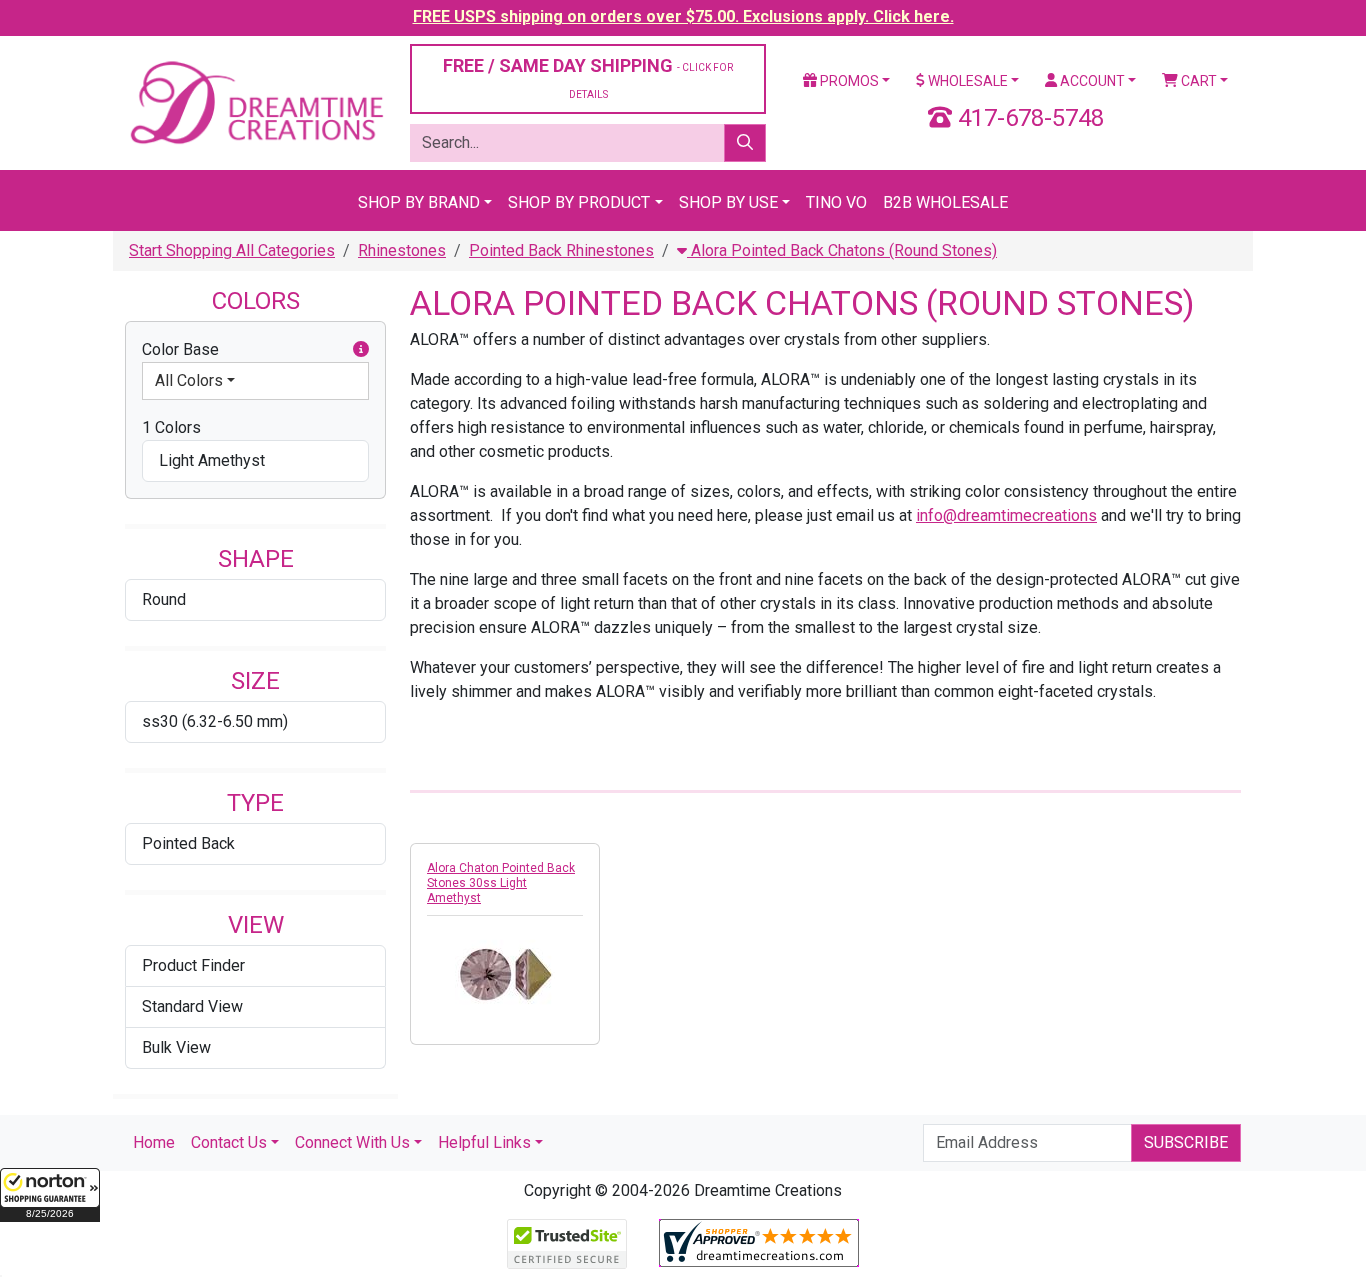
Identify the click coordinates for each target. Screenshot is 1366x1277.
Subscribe (1186, 1142)
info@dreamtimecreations (1006, 515)
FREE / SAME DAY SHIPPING (588, 77)
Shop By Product (579, 202)
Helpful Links (484, 1142)
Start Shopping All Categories (232, 250)
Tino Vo (836, 202)
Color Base (180, 349)
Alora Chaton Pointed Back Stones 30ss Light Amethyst (501, 883)
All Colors (189, 380)
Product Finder (193, 965)
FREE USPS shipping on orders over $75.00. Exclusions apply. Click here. (683, 16)
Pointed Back (188, 843)
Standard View (192, 1006)
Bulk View (176, 1047)
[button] (50, 1195)
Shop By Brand (419, 202)
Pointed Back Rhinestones (561, 250)
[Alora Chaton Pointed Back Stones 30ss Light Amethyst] (505, 974)
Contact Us (229, 1142)
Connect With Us (352, 1142)
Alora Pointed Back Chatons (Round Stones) (842, 250)
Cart (1197, 81)
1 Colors (171, 427)
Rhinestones (402, 250)
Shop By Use (728, 202)
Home (154, 1142)
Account (1091, 81)
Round (164, 599)
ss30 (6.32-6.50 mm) (215, 721)
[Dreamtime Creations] (255, 101)
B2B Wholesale (945, 202)
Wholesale (966, 81)
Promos (848, 81)
